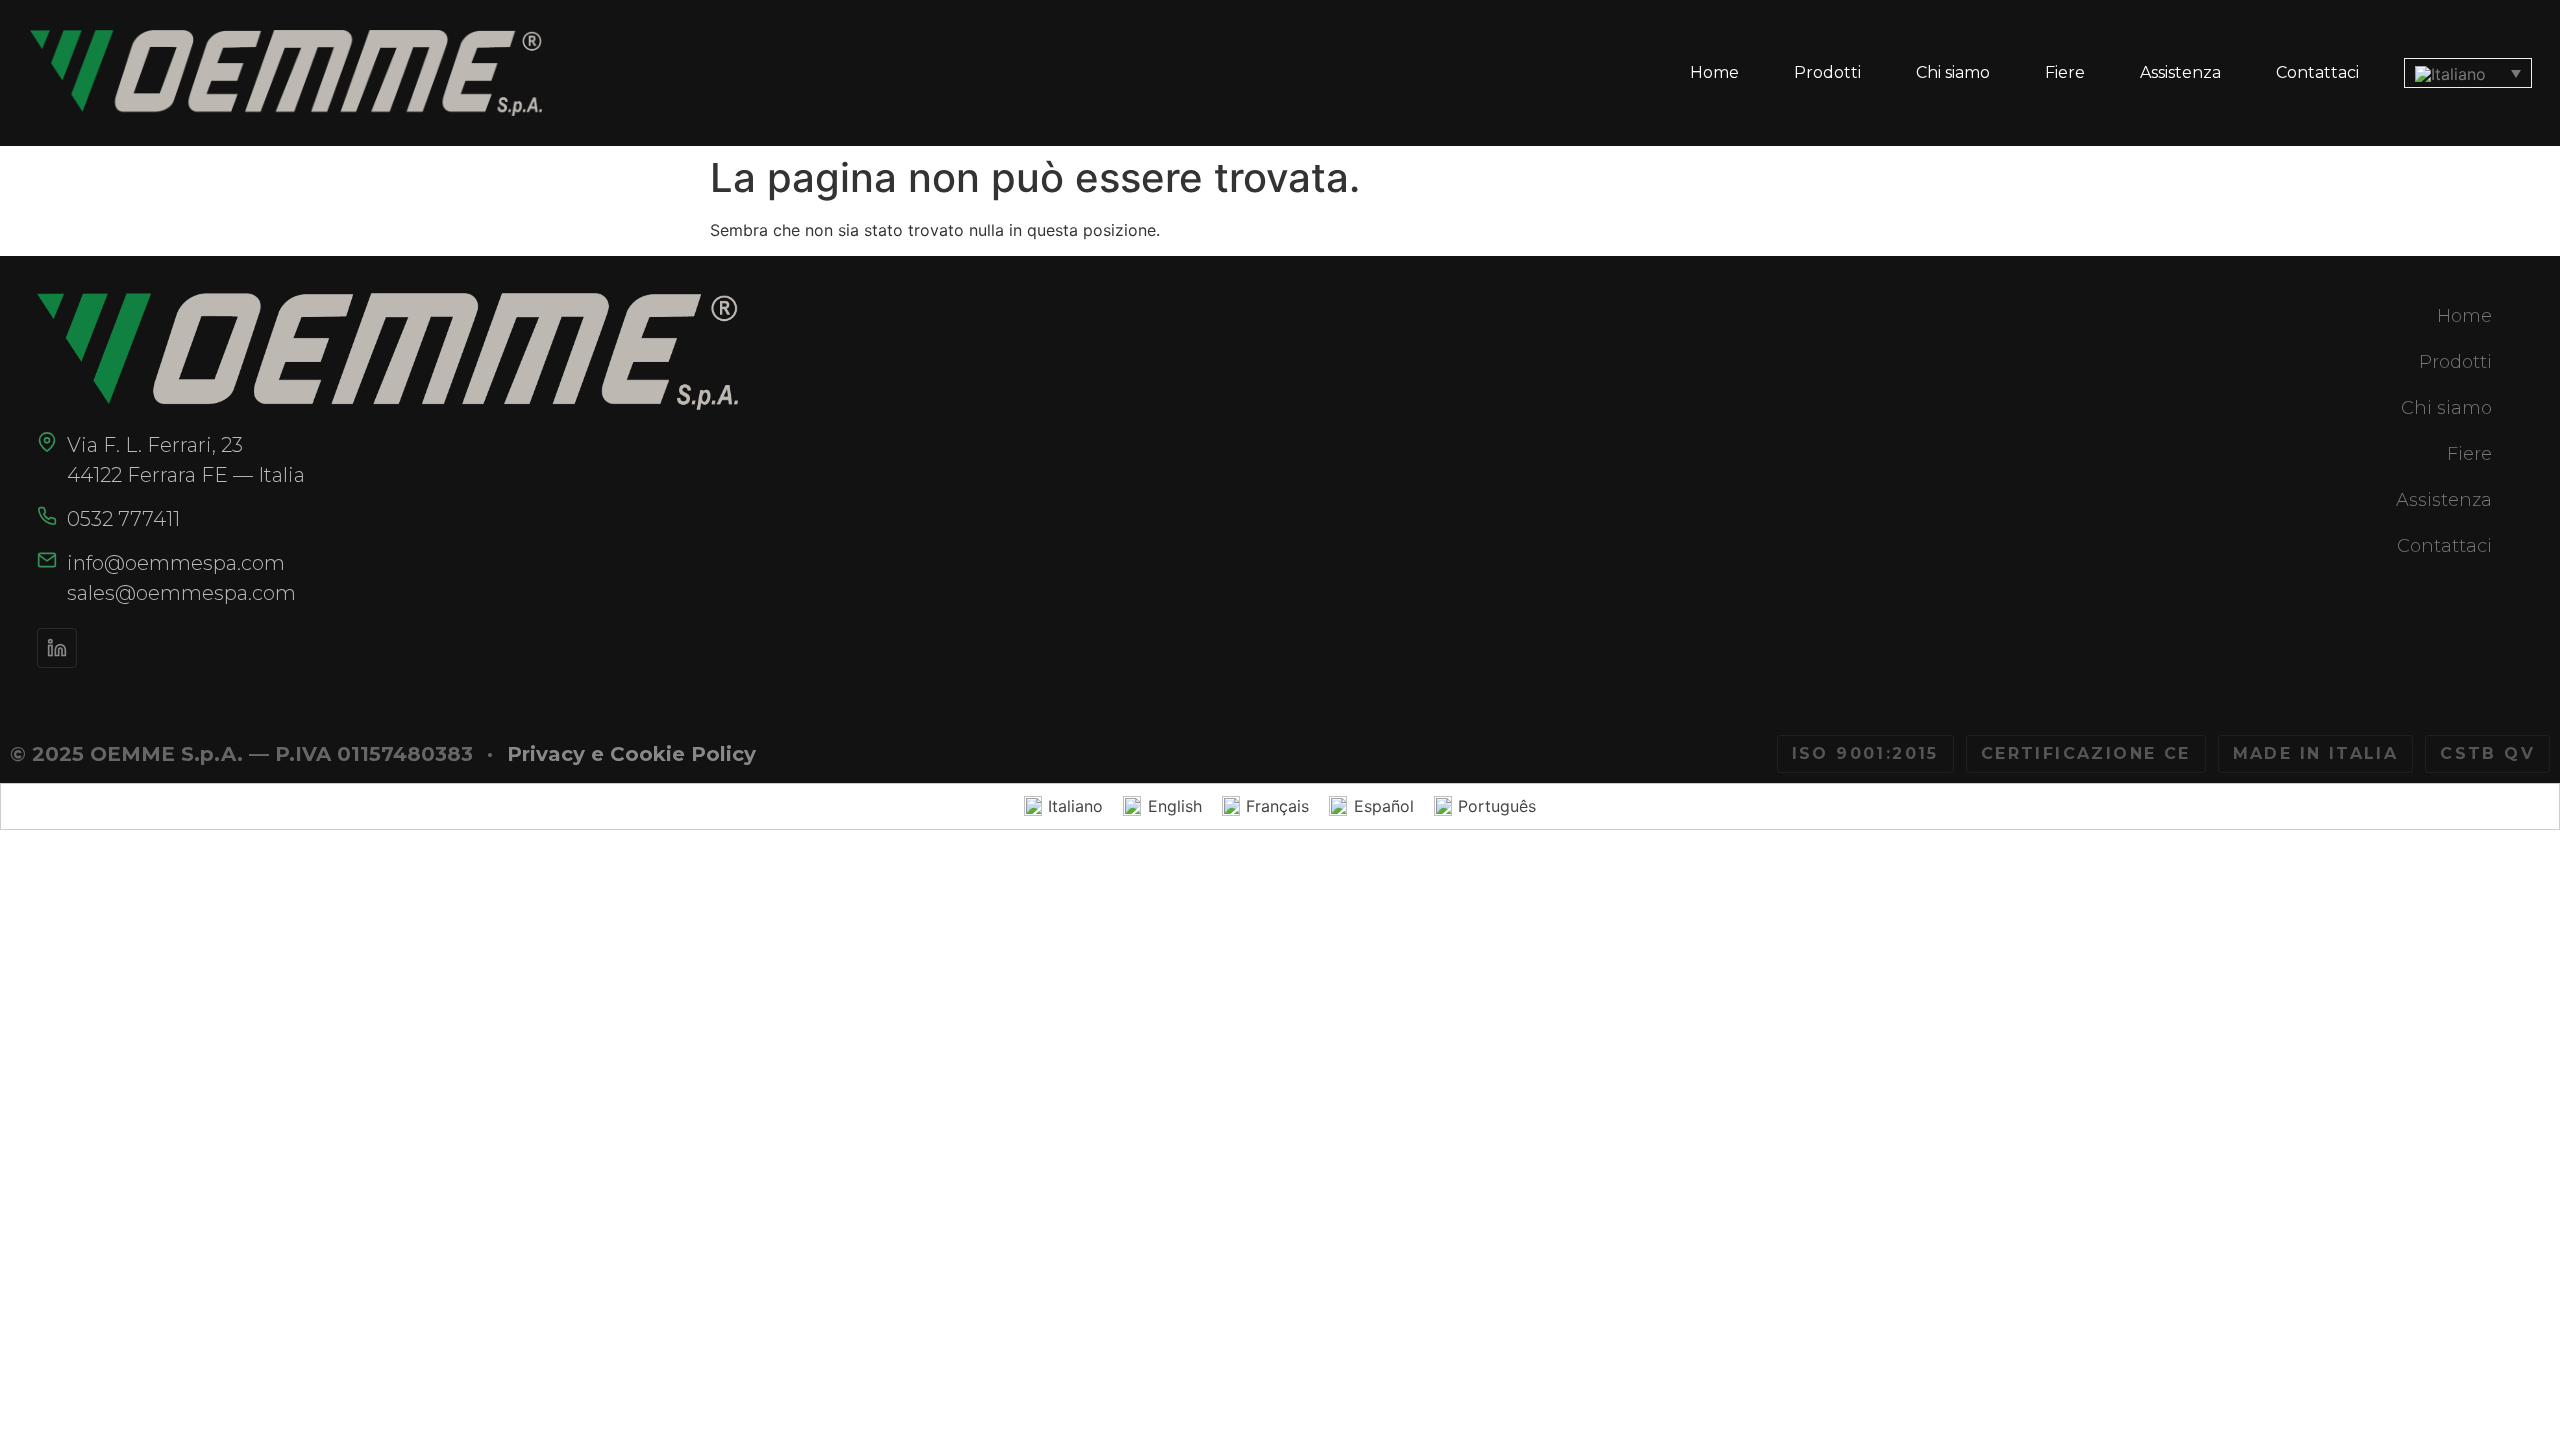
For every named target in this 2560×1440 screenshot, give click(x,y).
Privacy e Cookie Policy (631, 754)
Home (1714, 72)
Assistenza (2180, 72)
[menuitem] (2468, 73)
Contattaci (2317, 72)
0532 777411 (123, 519)
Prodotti (1827, 72)
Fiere (2065, 72)
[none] (2468, 73)
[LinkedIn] (57, 648)
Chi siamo (1953, 72)
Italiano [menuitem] (1075, 806)
